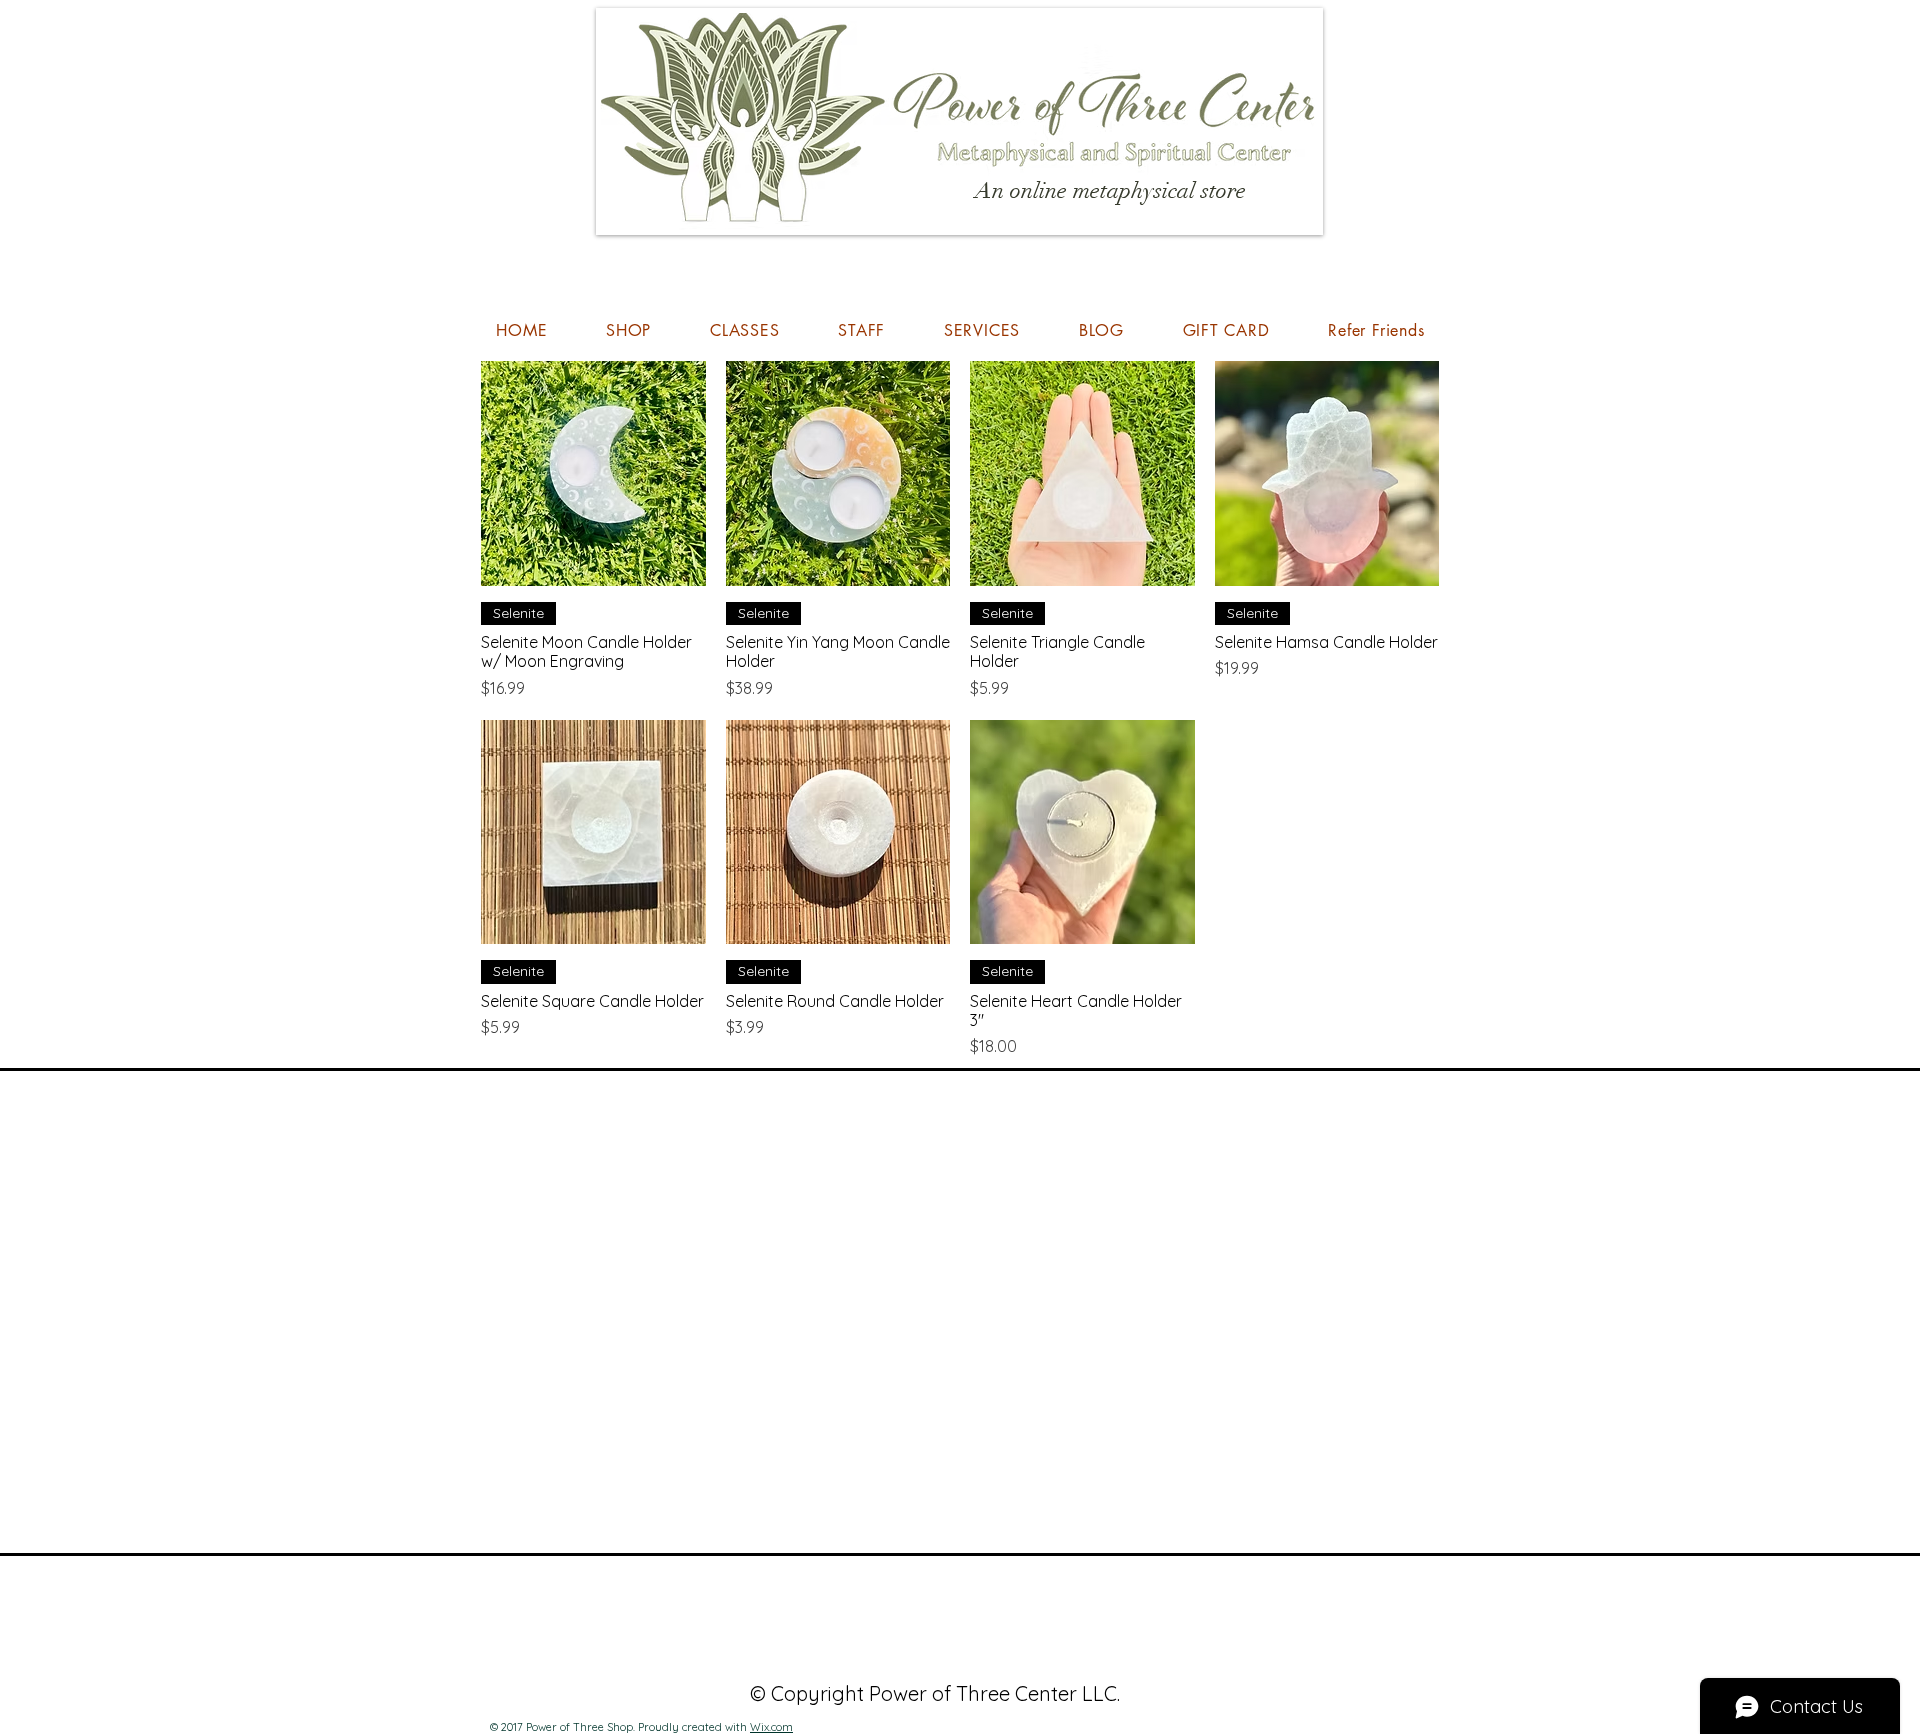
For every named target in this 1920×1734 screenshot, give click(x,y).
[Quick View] (593, 473)
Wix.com (771, 1727)
